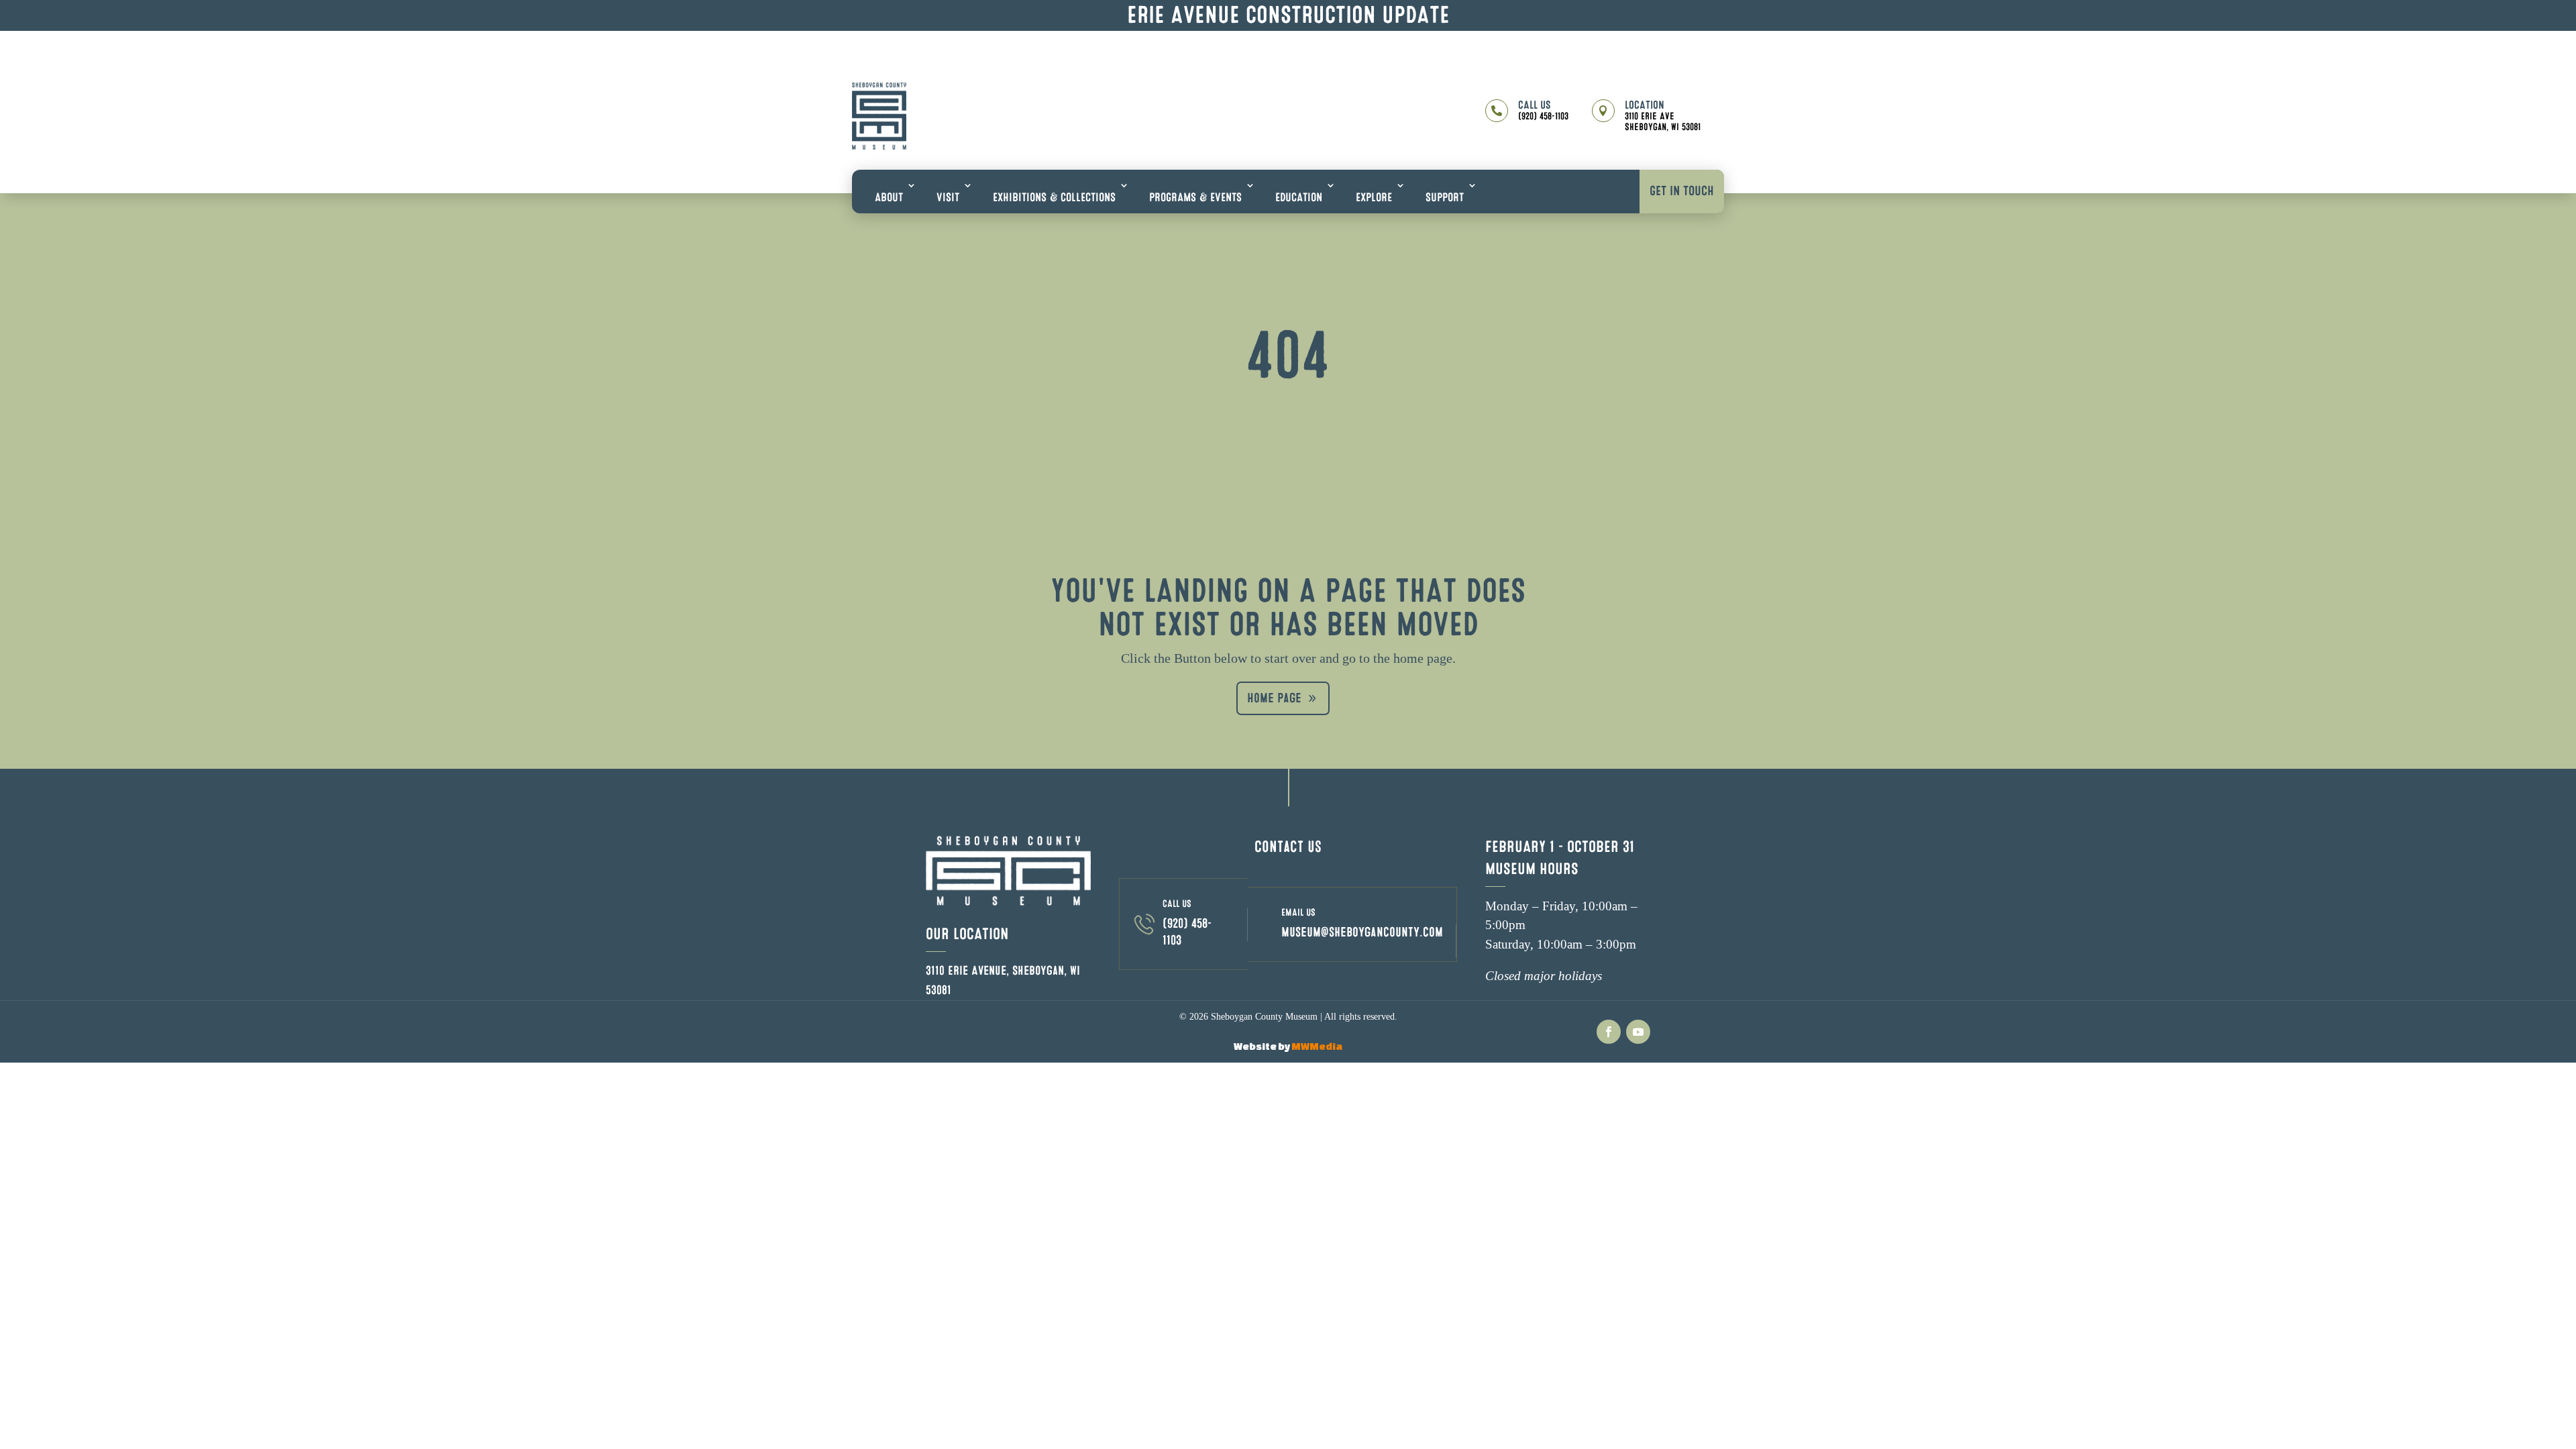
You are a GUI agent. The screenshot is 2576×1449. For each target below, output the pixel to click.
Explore (1374, 198)
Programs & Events (1195, 198)
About (889, 198)
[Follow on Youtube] (1638, 1032)
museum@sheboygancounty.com (1362, 932)
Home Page (1274, 698)
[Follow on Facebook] (1609, 1032)
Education (1299, 198)
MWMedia (1317, 1046)
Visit (948, 198)
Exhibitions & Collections (1054, 198)
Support (1445, 198)
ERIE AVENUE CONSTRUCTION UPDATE (1288, 15)
